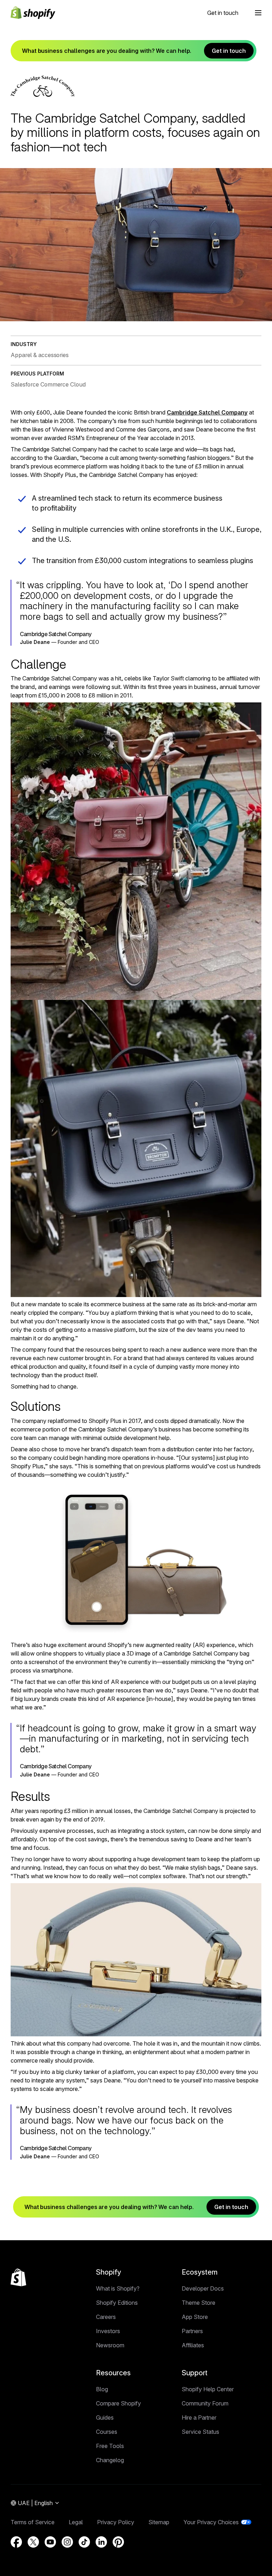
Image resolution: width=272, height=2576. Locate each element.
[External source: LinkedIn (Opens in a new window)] (101, 2542)
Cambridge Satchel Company (207, 412)
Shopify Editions (117, 2303)
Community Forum (205, 2403)
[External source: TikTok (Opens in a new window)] (84, 2542)
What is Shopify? (118, 2288)
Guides (105, 2418)
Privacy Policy (116, 2522)
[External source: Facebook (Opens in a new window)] (16, 2542)
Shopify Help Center (208, 2389)
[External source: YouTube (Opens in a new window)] (50, 2542)
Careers (106, 2317)
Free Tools (110, 2446)
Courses (107, 2432)
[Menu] (258, 13)
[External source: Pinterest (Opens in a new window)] (118, 2542)
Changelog (110, 2460)
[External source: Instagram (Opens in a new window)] (67, 2542)
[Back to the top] (18, 2277)
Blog (102, 2389)
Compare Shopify (118, 2403)
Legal (76, 2522)
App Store (195, 2317)
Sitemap (159, 2522)
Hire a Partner (199, 2418)
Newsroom (110, 2345)
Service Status (200, 2432)
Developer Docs (203, 2288)
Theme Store (199, 2303)
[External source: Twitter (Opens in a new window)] (33, 2542)
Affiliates (193, 2345)
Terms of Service (33, 2522)
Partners (192, 2331)
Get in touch (223, 13)
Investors (108, 2331)
